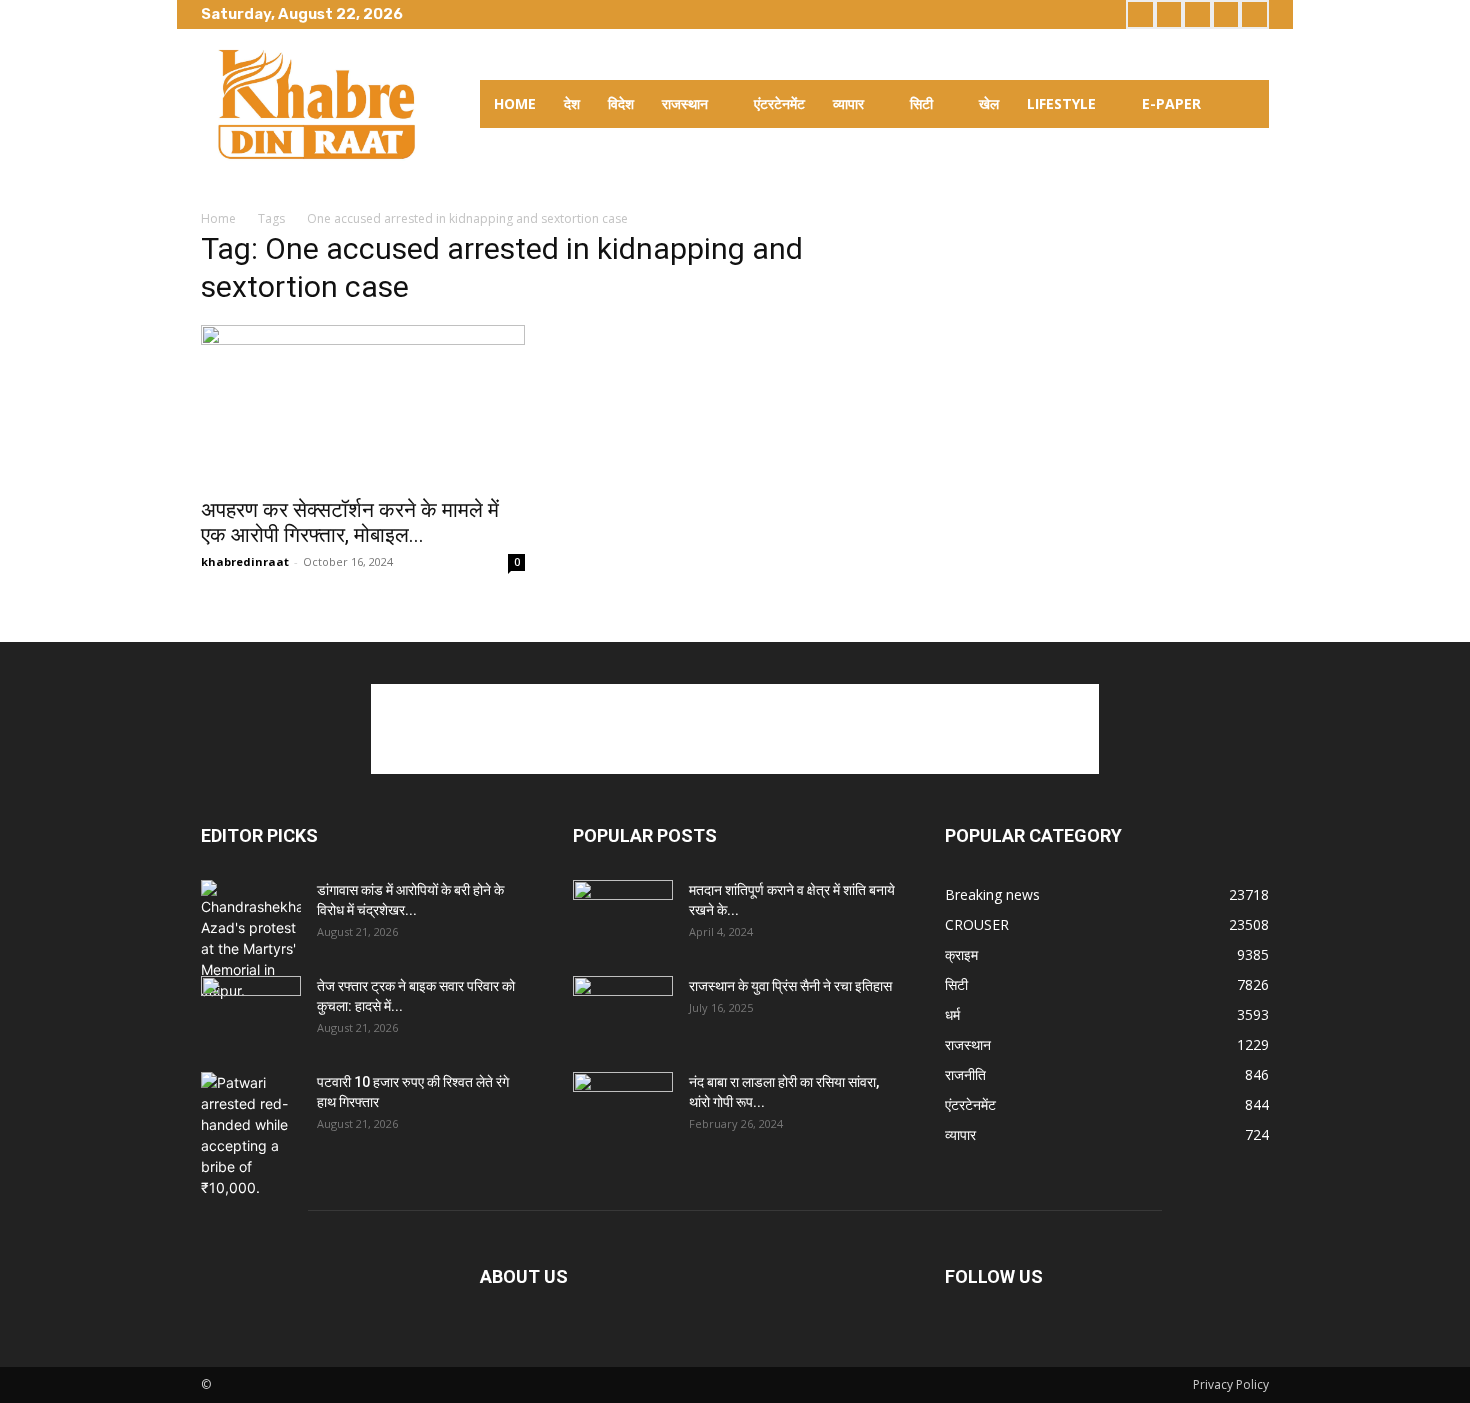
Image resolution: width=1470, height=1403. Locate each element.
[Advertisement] (735, 729)
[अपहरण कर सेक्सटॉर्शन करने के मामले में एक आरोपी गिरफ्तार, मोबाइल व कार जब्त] (363, 405)
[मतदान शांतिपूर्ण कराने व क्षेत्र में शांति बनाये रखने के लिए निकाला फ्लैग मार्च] (623, 915)
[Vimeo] (1226, 14)
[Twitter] (1197, 14)
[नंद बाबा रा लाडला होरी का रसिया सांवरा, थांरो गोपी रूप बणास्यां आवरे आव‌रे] (623, 1107)
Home (218, 218)
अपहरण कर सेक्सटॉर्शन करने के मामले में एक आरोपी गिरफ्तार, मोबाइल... (350, 522)
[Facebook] (1140, 14)
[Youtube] (1254, 14)
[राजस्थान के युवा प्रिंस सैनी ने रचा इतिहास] (623, 1011)
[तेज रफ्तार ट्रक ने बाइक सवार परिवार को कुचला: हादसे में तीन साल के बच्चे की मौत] (251, 1011)
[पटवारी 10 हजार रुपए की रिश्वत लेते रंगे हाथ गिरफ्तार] (251, 1135)
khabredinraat (245, 561)
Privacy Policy (1231, 1384)
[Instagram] (1169, 14)
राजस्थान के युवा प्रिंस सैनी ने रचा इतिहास (790, 986)
